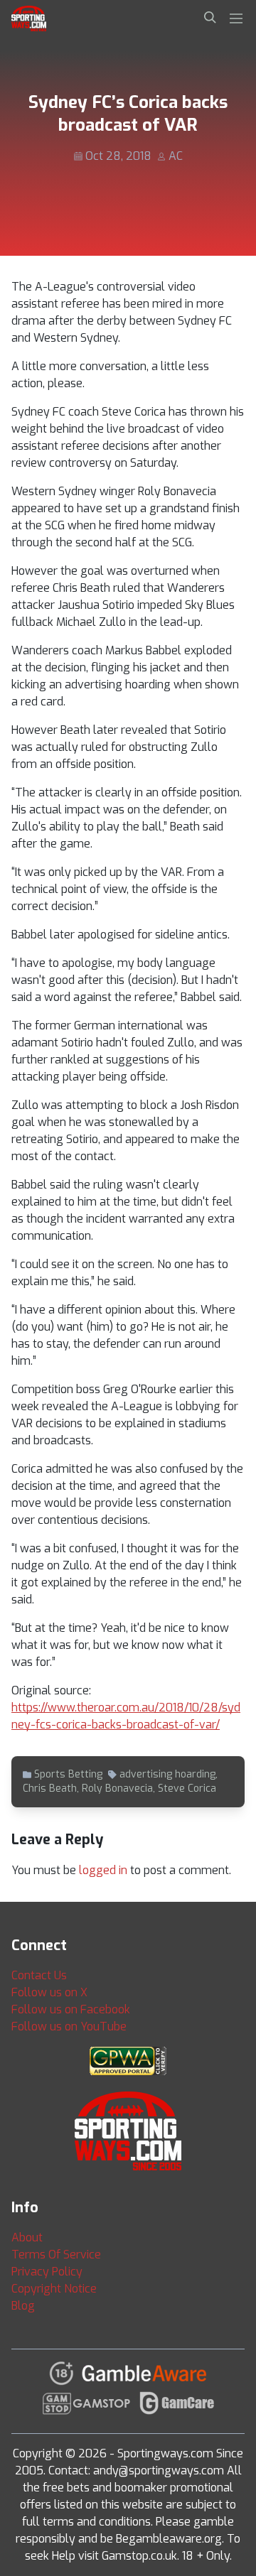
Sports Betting (68, 1774)
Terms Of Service (56, 2255)
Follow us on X (49, 1992)
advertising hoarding (167, 1774)
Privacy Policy (47, 2272)
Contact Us (39, 1975)
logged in (103, 1870)
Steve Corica (187, 1788)
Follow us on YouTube (69, 2026)
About (27, 2237)
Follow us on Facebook (71, 2009)
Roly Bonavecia (117, 1788)
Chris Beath (50, 1788)
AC (176, 156)
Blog (23, 2306)
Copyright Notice (54, 2289)
